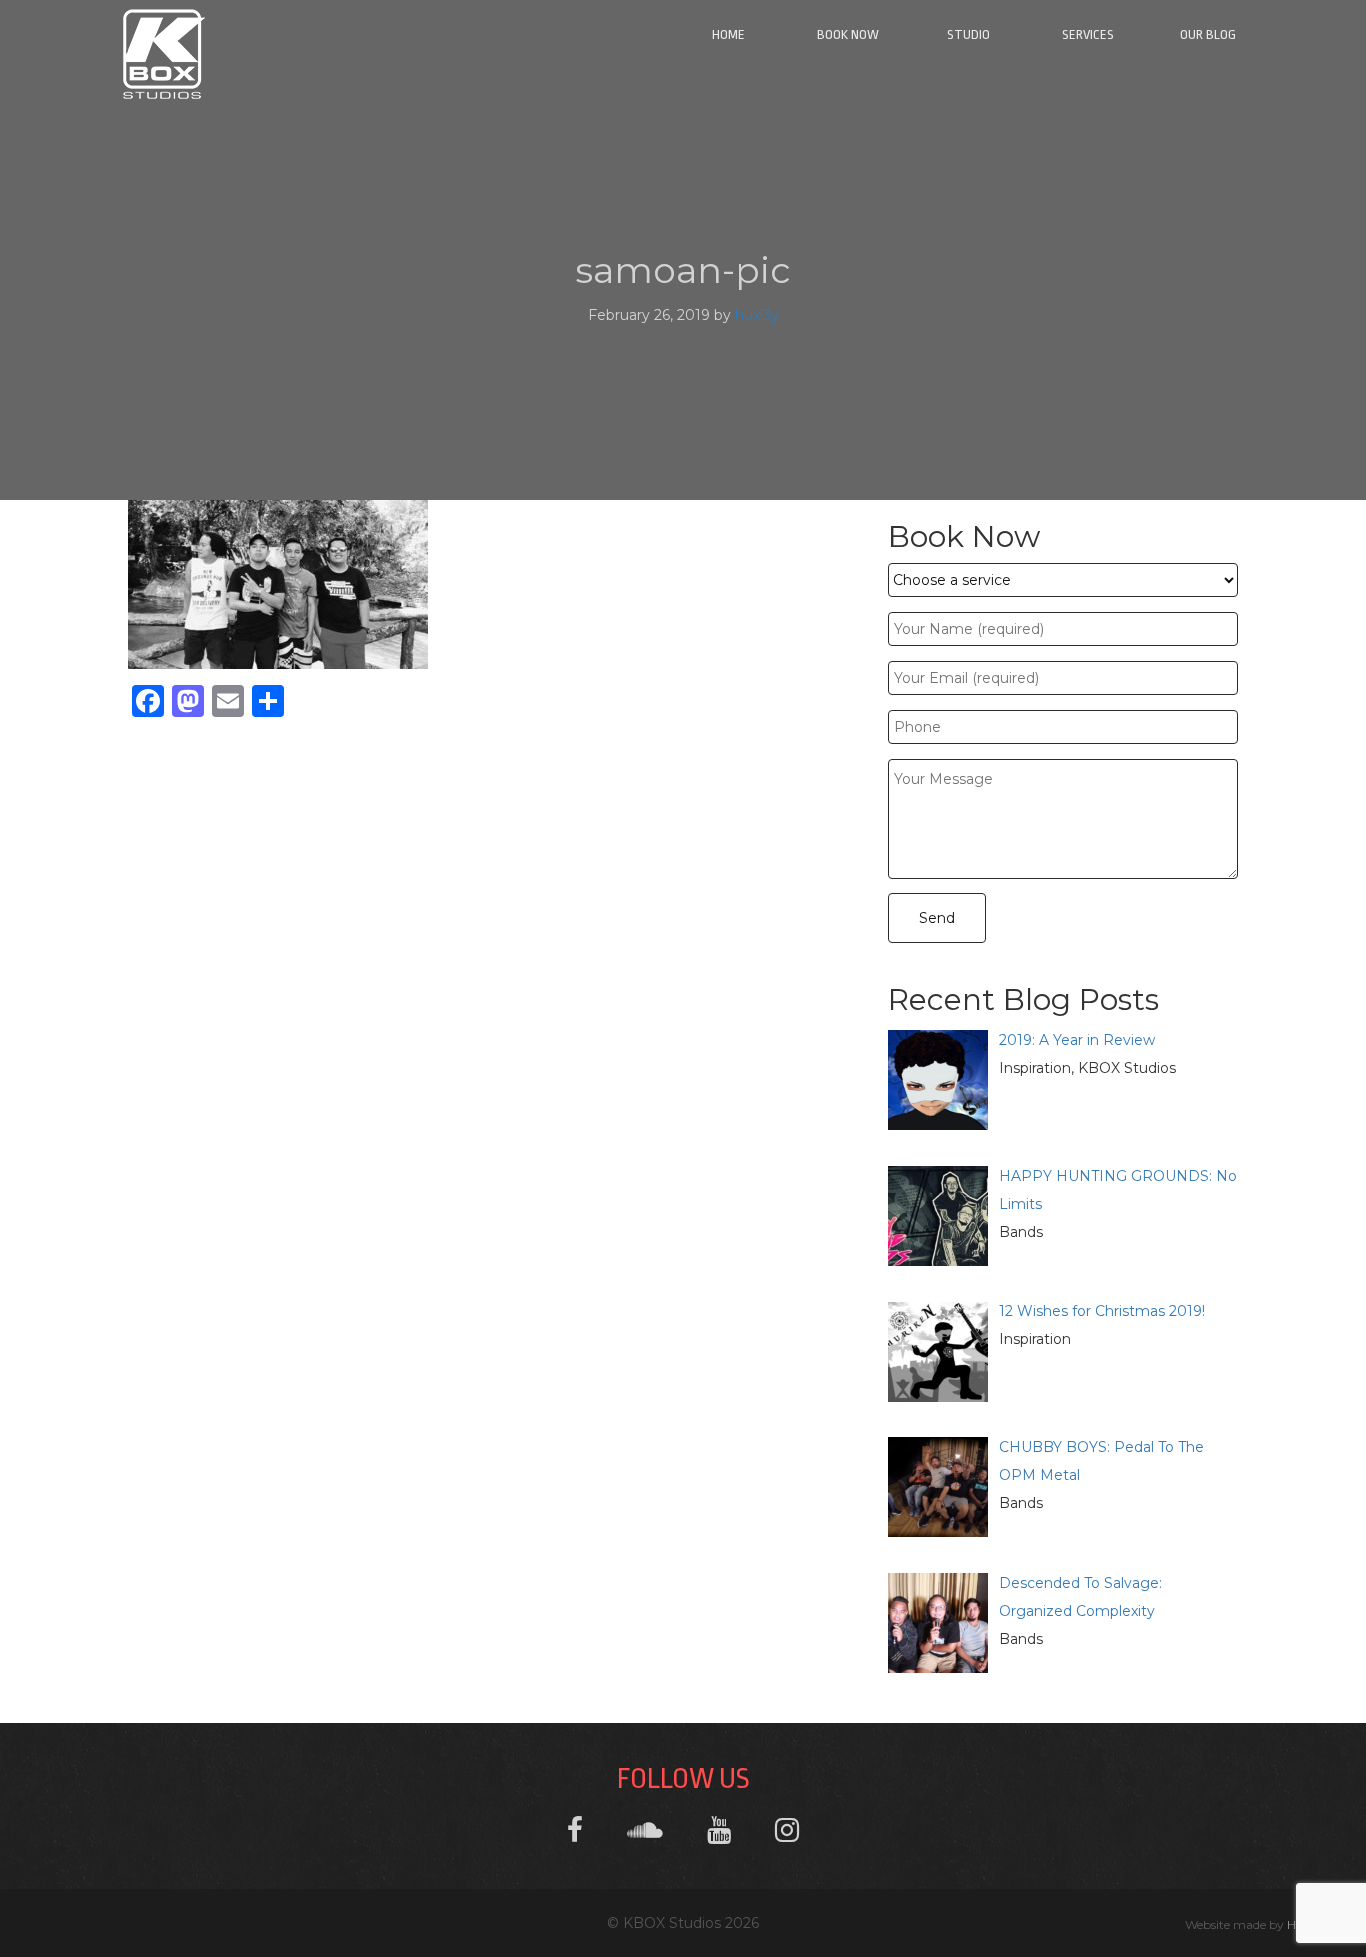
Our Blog (1208, 34)
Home (728, 34)
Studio (968, 34)
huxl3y (757, 315)
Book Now (848, 34)
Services (1088, 34)
